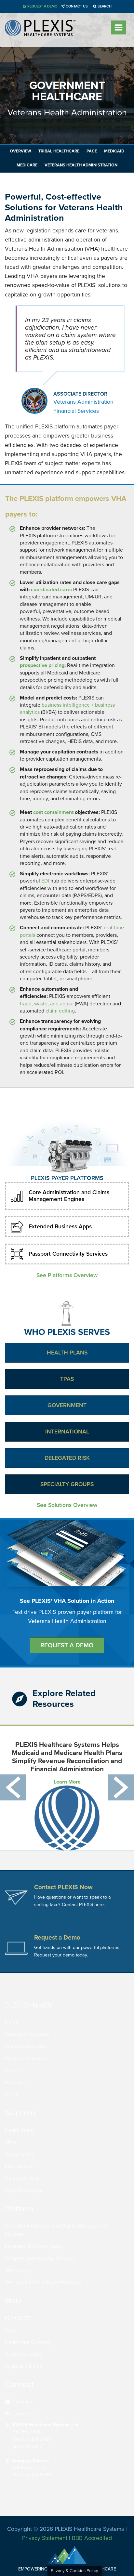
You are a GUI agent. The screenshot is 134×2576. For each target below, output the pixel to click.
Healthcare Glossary (27, 2342)
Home (12, 2022)
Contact (22, 2402)
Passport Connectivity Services (68, 1254)
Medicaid (114, 151)
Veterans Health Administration (81, 165)
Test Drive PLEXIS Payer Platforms (43, 2282)
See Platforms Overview (67, 1275)
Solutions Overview (27, 2034)
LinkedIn (23, 2414)
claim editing (60, 1011)
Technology (18, 2270)
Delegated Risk (67, 1458)
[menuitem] (65, 2402)
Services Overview (26, 2059)
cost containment (53, 812)
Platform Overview (26, 2046)
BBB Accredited (92, 2538)
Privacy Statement (45, 2538)
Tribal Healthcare (59, 151)
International (67, 1432)
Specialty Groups (67, 1484)
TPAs (67, 1379)
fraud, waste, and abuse (47, 1004)
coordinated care (51, 590)
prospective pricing (42, 665)
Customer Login (23, 2354)
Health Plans (67, 1353)
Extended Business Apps (60, 1227)
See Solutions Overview (67, 1505)
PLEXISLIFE (18, 2318)
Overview (20, 151)
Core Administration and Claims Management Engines (69, 1196)
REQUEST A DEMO (67, 1645)
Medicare (27, 165)
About (12, 2095)
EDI (45, 881)
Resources (17, 2083)
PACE (92, 151)
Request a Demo (24, 2366)
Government (67, 1405)
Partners (14, 2071)
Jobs (10, 2330)
